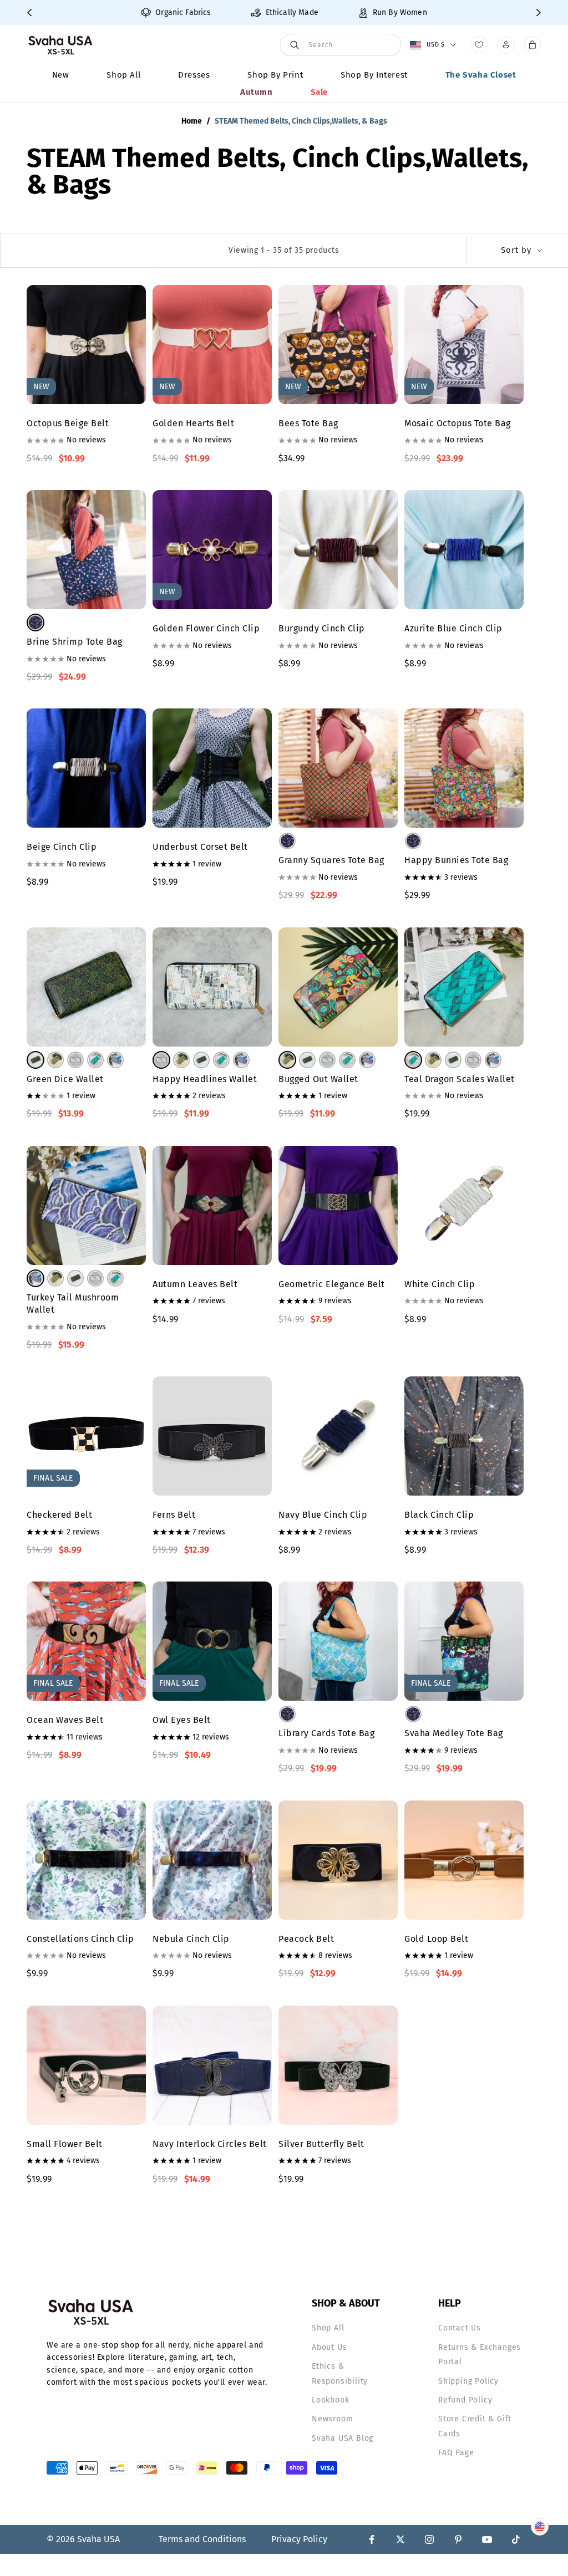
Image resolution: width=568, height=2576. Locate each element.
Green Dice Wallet (65, 1079)
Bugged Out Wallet (318, 1079)
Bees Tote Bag (308, 423)
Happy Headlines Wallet (205, 1079)
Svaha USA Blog (343, 2438)
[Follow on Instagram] (429, 2539)
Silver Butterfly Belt (321, 2144)
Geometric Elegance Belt (332, 1284)
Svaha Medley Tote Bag (454, 1733)
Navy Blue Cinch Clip (323, 1515)
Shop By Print (275, 75)
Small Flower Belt (65, 2144)
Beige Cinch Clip (62, 847)
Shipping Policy (468, 2381)
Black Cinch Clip (439, 1515)
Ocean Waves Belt (65, 1720)
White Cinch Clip (440, 1284)
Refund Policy (465, 2400)
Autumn (257, 92)
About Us (329, 2347)
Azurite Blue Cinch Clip (453, 628)
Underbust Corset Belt (200, 847)
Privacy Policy (299, 2539)
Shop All (123, 75)
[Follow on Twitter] (400, 2539)
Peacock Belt (306, 1939)
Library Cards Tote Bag (326, 1733)
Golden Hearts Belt (193, 423)
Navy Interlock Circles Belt (210, 2144)
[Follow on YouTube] (487, 2539)
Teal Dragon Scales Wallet (460, 1079)
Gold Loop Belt (436, 1939)
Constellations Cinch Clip (80, 1939)
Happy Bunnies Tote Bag (456, 860)
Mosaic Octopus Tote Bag (458, 423)
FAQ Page (456, 2453)
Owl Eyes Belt (182, 1720)
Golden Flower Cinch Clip (206, 628)
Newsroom (332, 2419)
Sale (319, 92)
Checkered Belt (59, 1515)
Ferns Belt (174, 1515)
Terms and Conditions (202, 2539)
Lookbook (330, 2400)
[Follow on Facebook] (372, 2539)
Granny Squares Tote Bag (331, 860)
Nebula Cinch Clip (191, 1939)
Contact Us (460, 2328)
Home (192, 121)
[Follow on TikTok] (516, 2539)
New (61, 75)
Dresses (194, 75)
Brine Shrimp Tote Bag (75, 642)
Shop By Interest (374, 75)
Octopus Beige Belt (68, 423)
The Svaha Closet (481, 75)
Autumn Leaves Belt (195, 1284)
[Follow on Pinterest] (458, 2539)
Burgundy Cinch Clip (322, 628)
